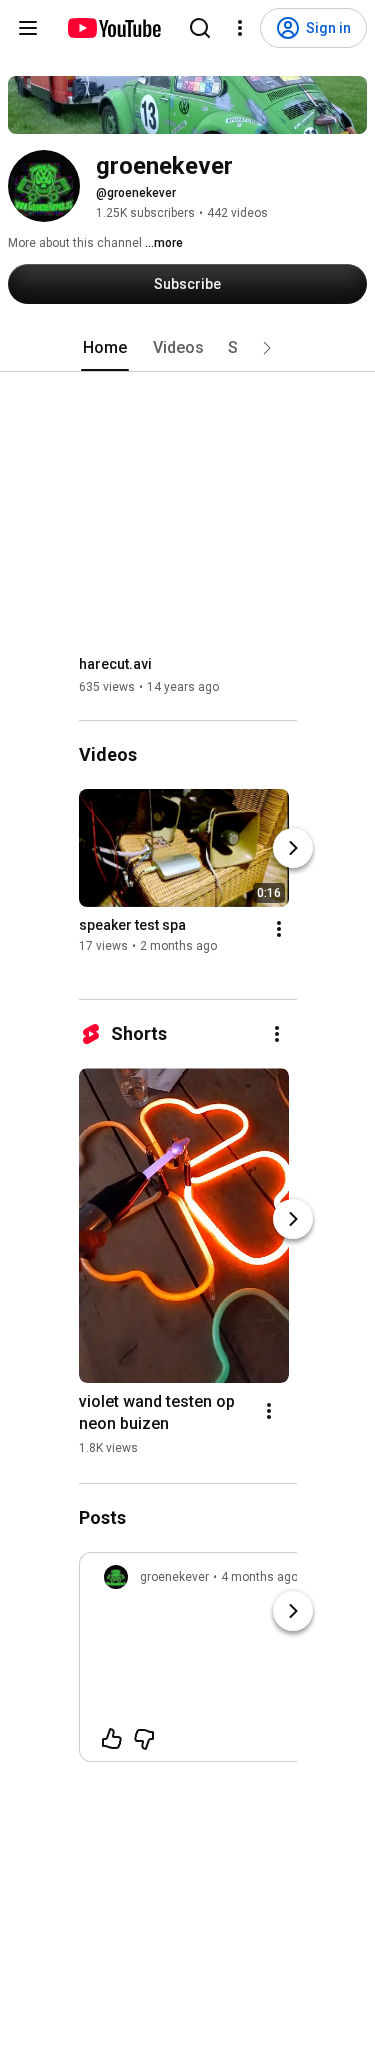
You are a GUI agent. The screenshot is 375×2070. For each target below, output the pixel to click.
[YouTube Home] (113, 28)
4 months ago (259, 1577)
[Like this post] (112, 1739)
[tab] (105, 348)
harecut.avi (115, 664)
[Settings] (240, 28)
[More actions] (279, 929)
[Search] (200, 28)
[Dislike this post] (144, 1739)
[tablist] (188, 348)
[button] (267, 348)
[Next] (293, 848)
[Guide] (28, 28)
